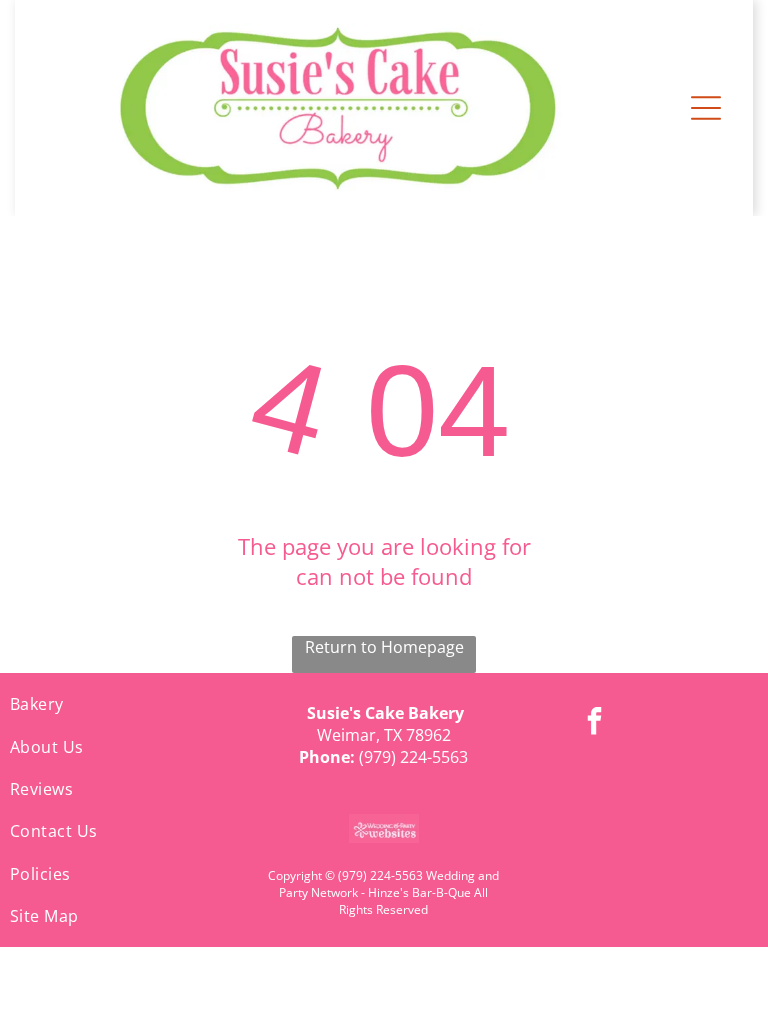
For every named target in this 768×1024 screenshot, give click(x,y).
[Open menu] (706, 108)
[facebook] (594, 723)
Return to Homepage (384, 647)
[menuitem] (128, 704)
